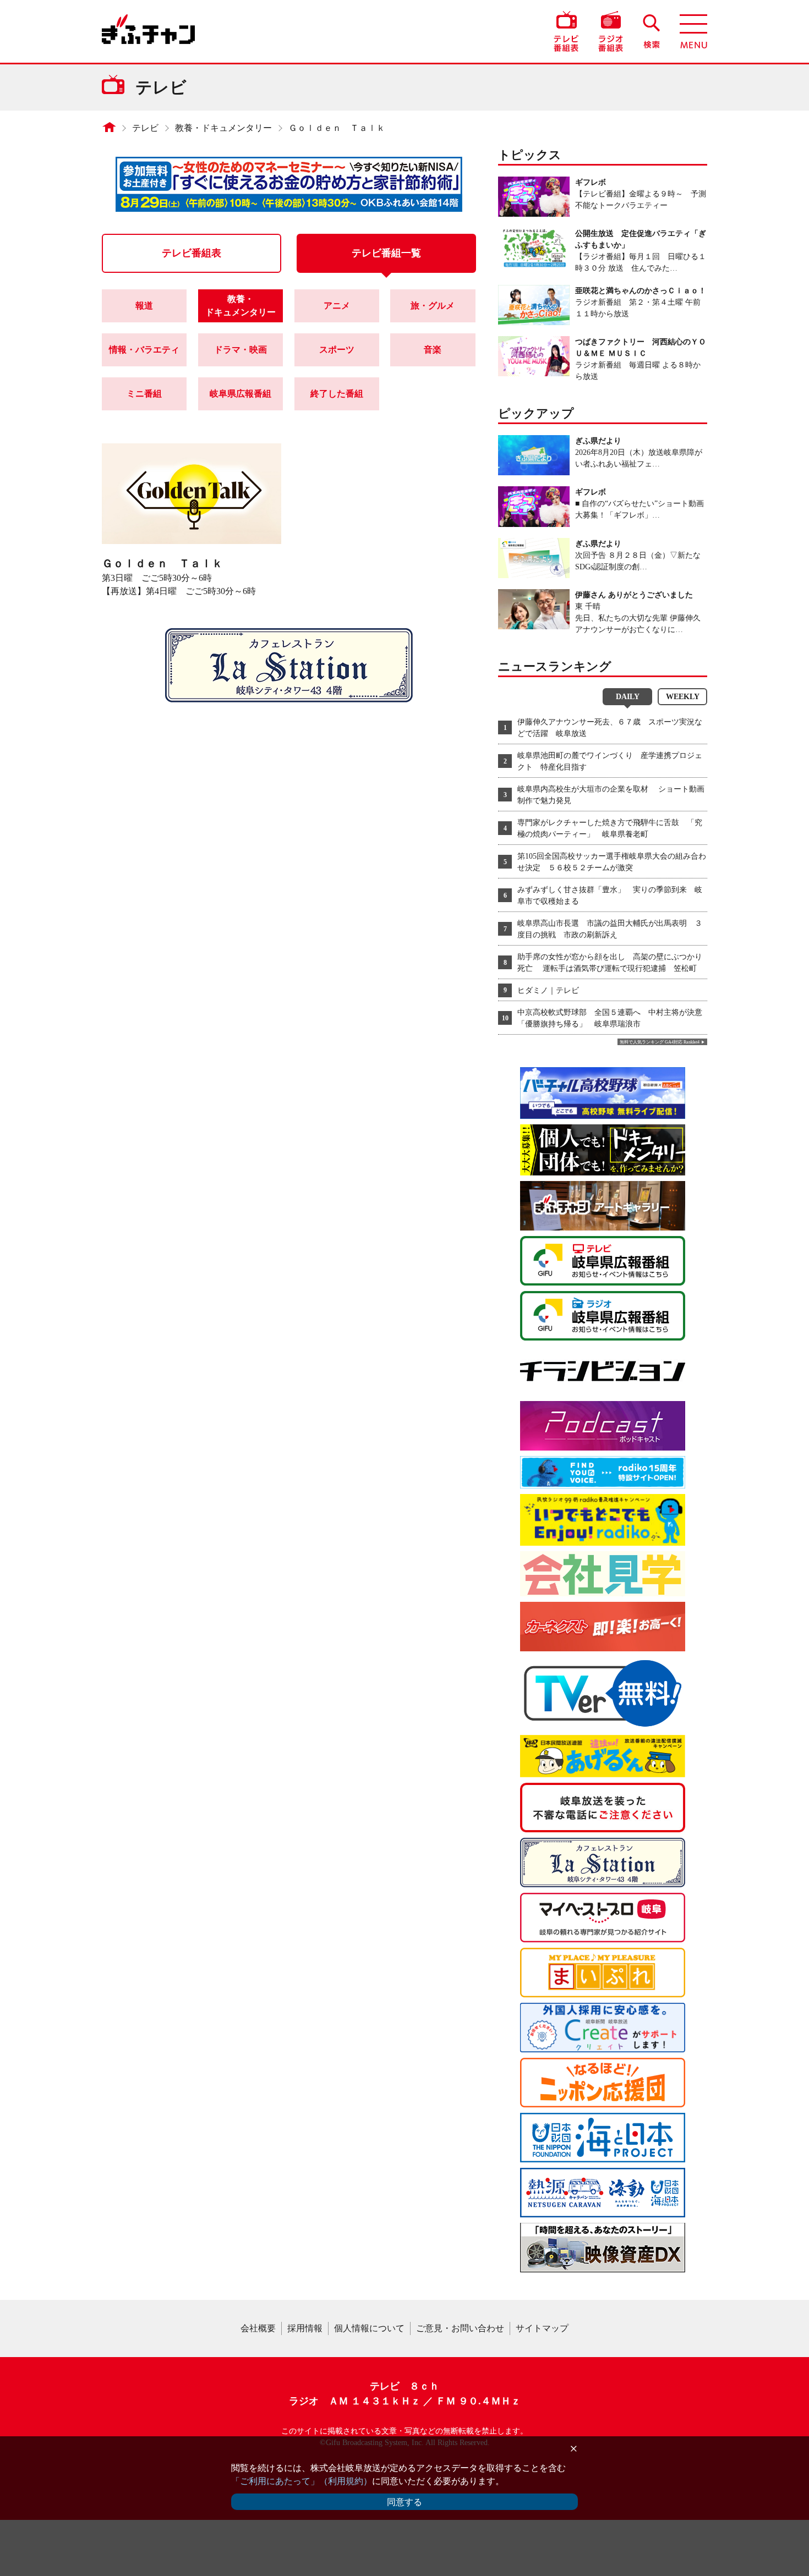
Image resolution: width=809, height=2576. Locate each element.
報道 (144, 306)
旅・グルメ (433, 306)
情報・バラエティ (144, 350)
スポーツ (337, 350)
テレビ (145, 128)
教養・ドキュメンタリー (223, 128)
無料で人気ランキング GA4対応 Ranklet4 (660, 1042)
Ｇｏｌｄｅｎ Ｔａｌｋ (337, 128)
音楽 (433, 350)
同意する (404, 2502)
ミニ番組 (144, 394)
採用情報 (305, 2328)
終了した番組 (337, 394)
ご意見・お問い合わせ (460, 2328)
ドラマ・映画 (240, 350)
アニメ (337, 306)
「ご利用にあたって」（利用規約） (302, 2481)
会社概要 (258, 2328)
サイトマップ (542, 2328)
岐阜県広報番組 (240, 394)
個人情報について (369, 2328)
